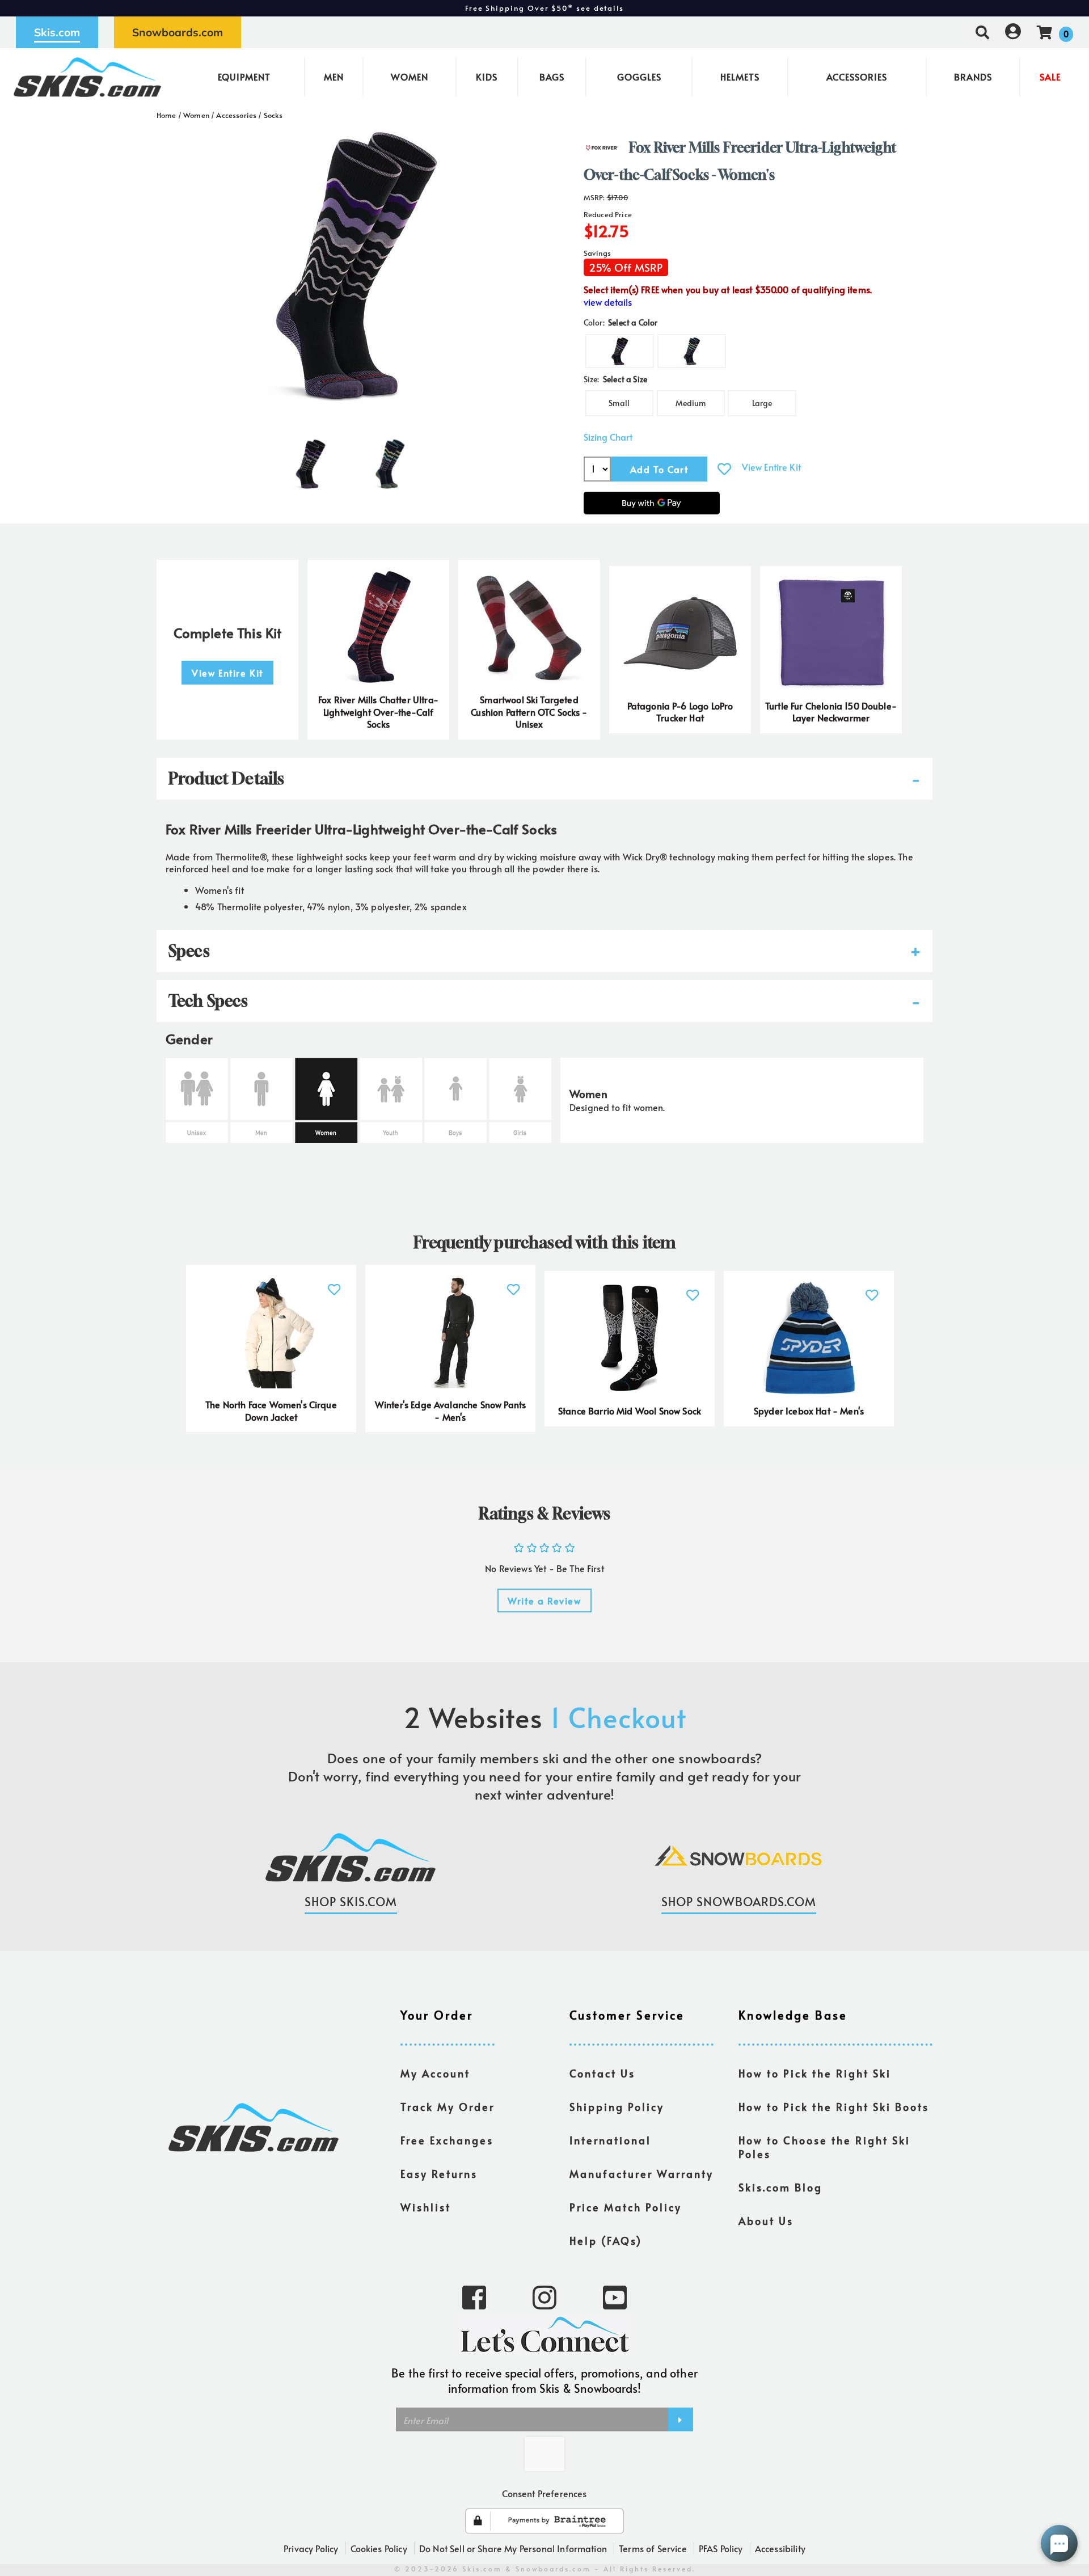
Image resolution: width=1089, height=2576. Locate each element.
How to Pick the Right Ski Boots (834, 2107)
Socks (273, 115)
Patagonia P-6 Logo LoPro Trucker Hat (680, 712)
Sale (1050, 77)
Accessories (857, 77)
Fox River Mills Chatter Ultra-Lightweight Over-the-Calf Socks (378, 712)
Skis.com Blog (780, 2188)
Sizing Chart (608, 437)
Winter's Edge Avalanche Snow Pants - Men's (450, 1411)
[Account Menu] (1013, 32)
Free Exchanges (447, 2140)
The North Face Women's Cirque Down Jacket (271, 1411)
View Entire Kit (771, 467)
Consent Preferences (544, 2493)
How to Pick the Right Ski (815, 2074)
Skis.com (57, 32)
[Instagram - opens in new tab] (544, 2296)
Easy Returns (439, 2174)
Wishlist (426, 2207)
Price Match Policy (626, 2207)
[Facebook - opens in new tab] (474, 2296)
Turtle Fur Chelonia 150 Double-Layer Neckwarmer (831, 712)
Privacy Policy (311, 2548)
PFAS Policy (721, 2548)
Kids (487, 77)
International (610, 2140)
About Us (766, 2221)
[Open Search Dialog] (982, 32)
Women (410, 77)
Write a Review (544, 1601)
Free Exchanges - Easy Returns (544, 8)
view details (608, 302)
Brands (973, 77)
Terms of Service (653, 2548)
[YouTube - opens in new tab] (615, 2296)
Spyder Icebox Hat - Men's (809, 1411)
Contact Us (602, 2074)
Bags (552, 77)
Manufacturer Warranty (641, 2174)
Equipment (244, 77)
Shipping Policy (617, 2107)
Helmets (740, 77)
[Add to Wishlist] (724, 469)
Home (166, 115)
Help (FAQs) (606, 2241)
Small (619, 403)
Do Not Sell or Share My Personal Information (513, 2548)
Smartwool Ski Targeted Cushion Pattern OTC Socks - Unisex (529, 712)
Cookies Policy (379, 2548)
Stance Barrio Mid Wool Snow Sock (630, 1411)
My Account (435, 2074)
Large (762, 403)
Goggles (639, 77)
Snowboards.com (178, 32)
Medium (691, 403)
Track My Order (448, 2107)
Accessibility (780, 2548)
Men (334, 77)
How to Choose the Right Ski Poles (824, 2147)
